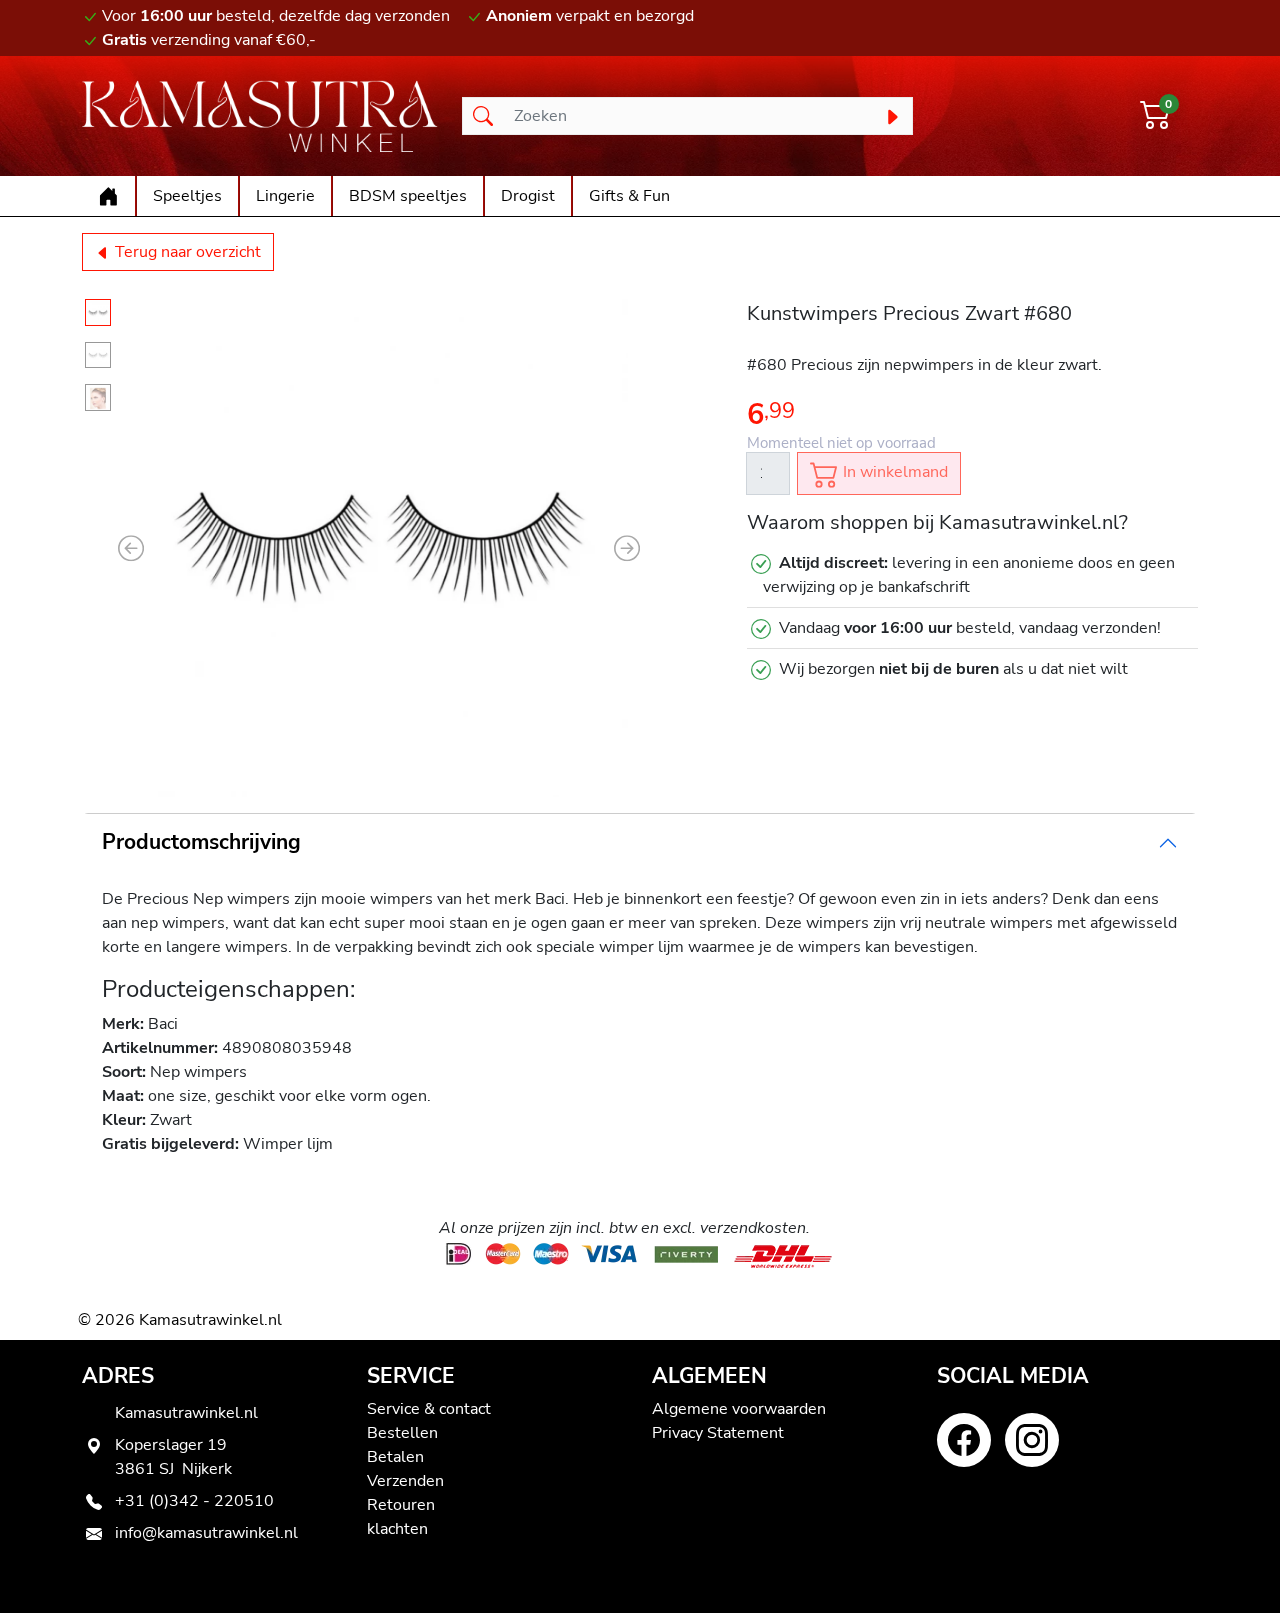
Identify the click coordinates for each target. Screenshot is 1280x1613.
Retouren (401, 1505)
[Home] (108, 196)
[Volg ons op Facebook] (964, 1440)
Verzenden (405, 1481)
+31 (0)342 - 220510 (194, 1501)
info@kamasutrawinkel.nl (206, 1533)
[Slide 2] (98, 355)
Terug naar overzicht (186, 252)
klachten (397, 1529)
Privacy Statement (718, 1433)
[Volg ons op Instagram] (1032, 1440)
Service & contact (429, 1409)
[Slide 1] (98, 312)
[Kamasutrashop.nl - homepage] (260, 116)
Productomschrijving (201, 842)
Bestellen (402, 1433)
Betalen (395, 1457)
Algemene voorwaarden (739, 1409)
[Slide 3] (98, 397)
